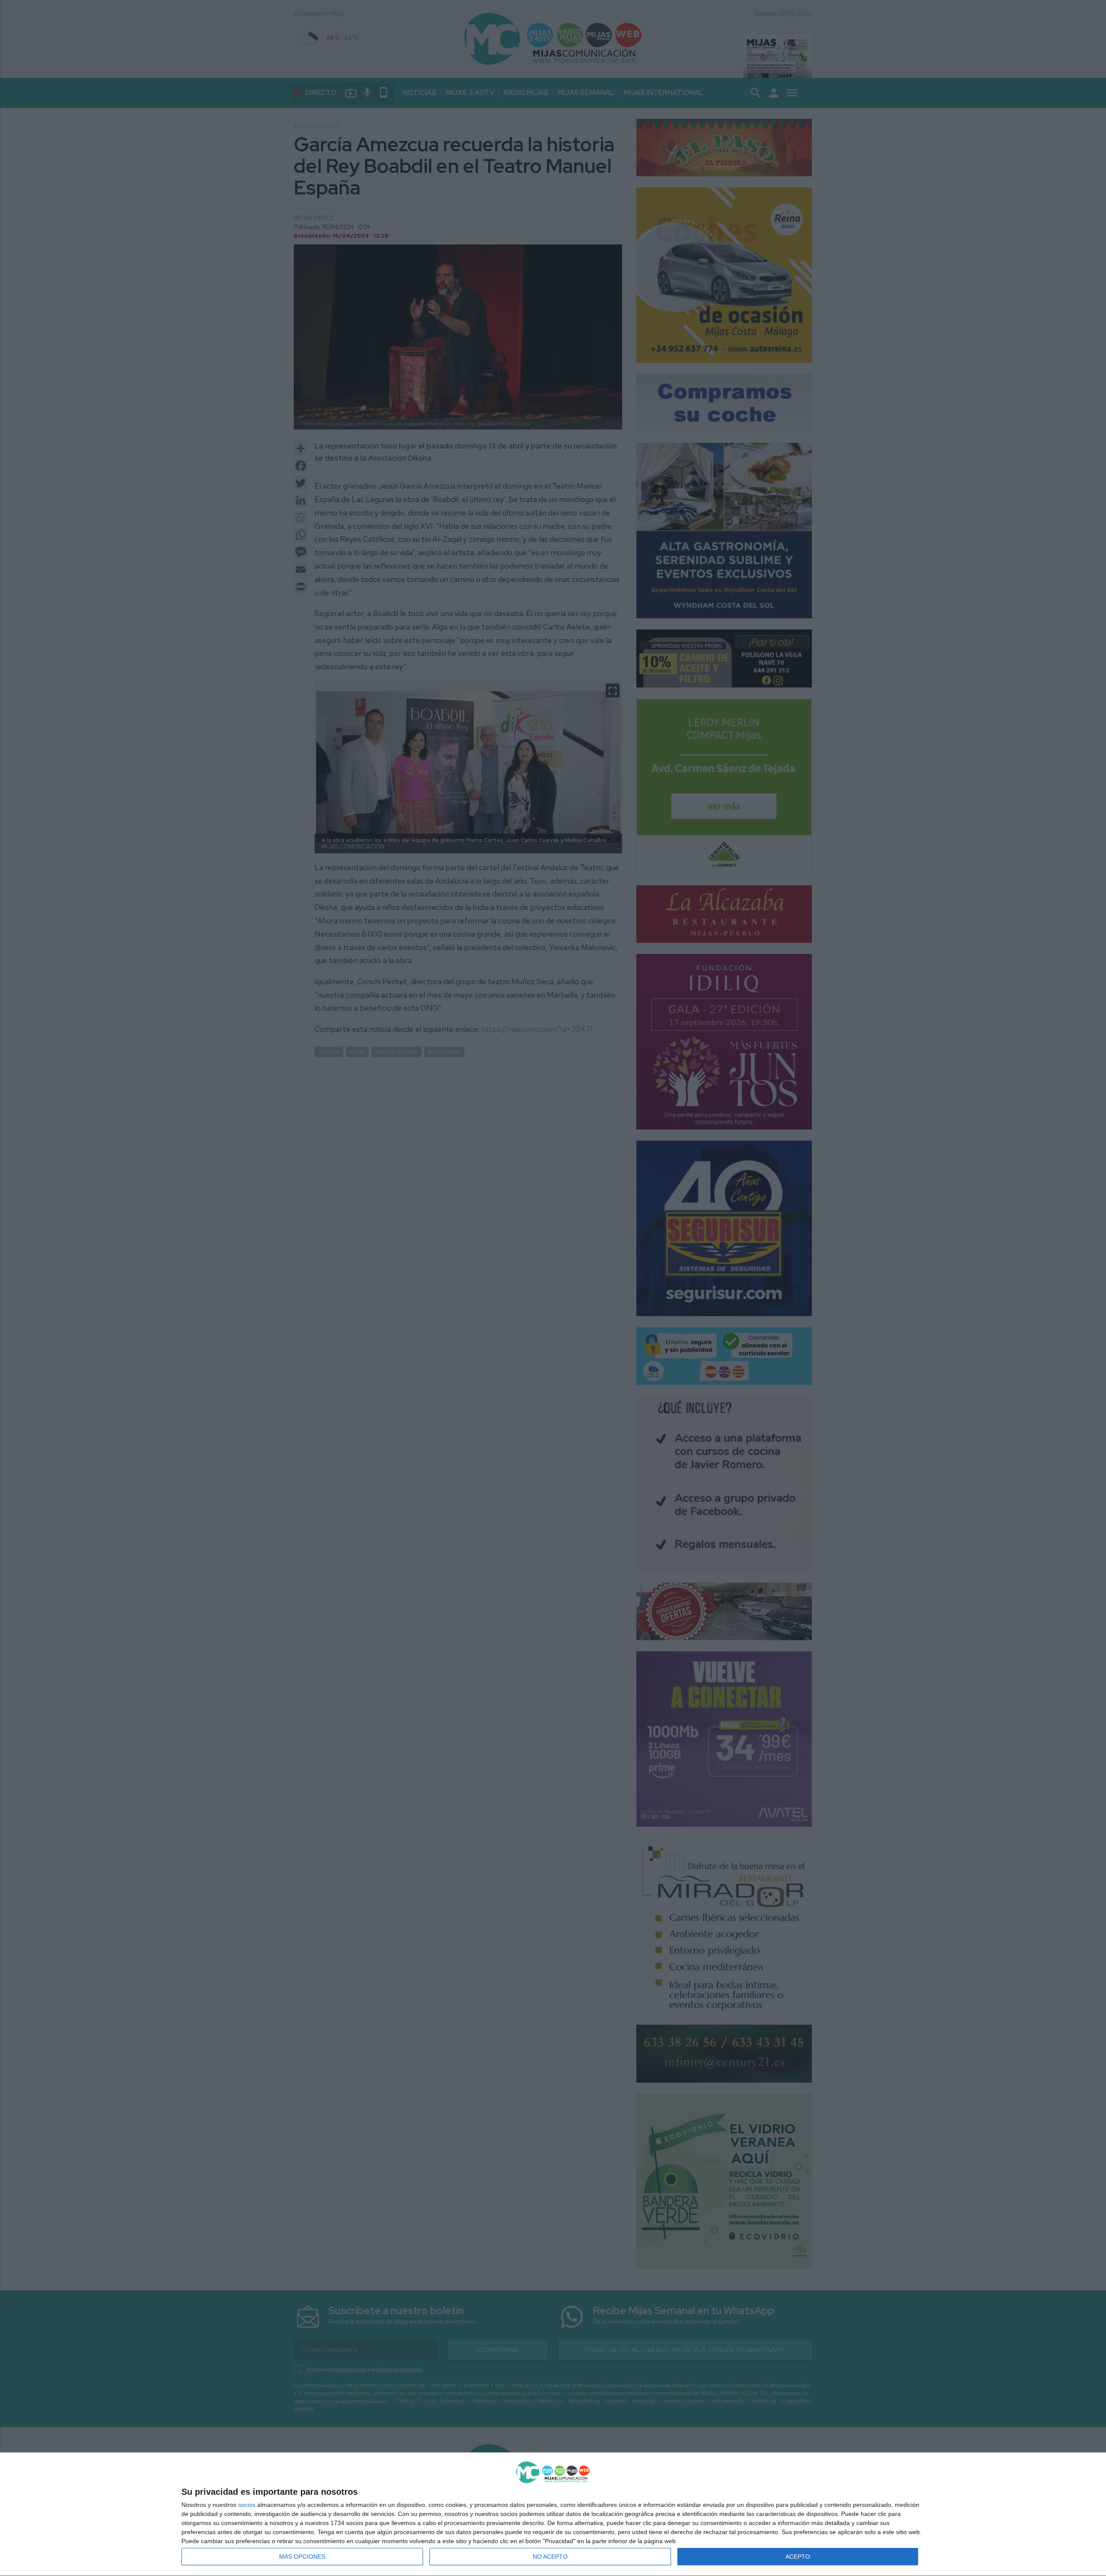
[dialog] (553, 2514)
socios (247, 2505)
